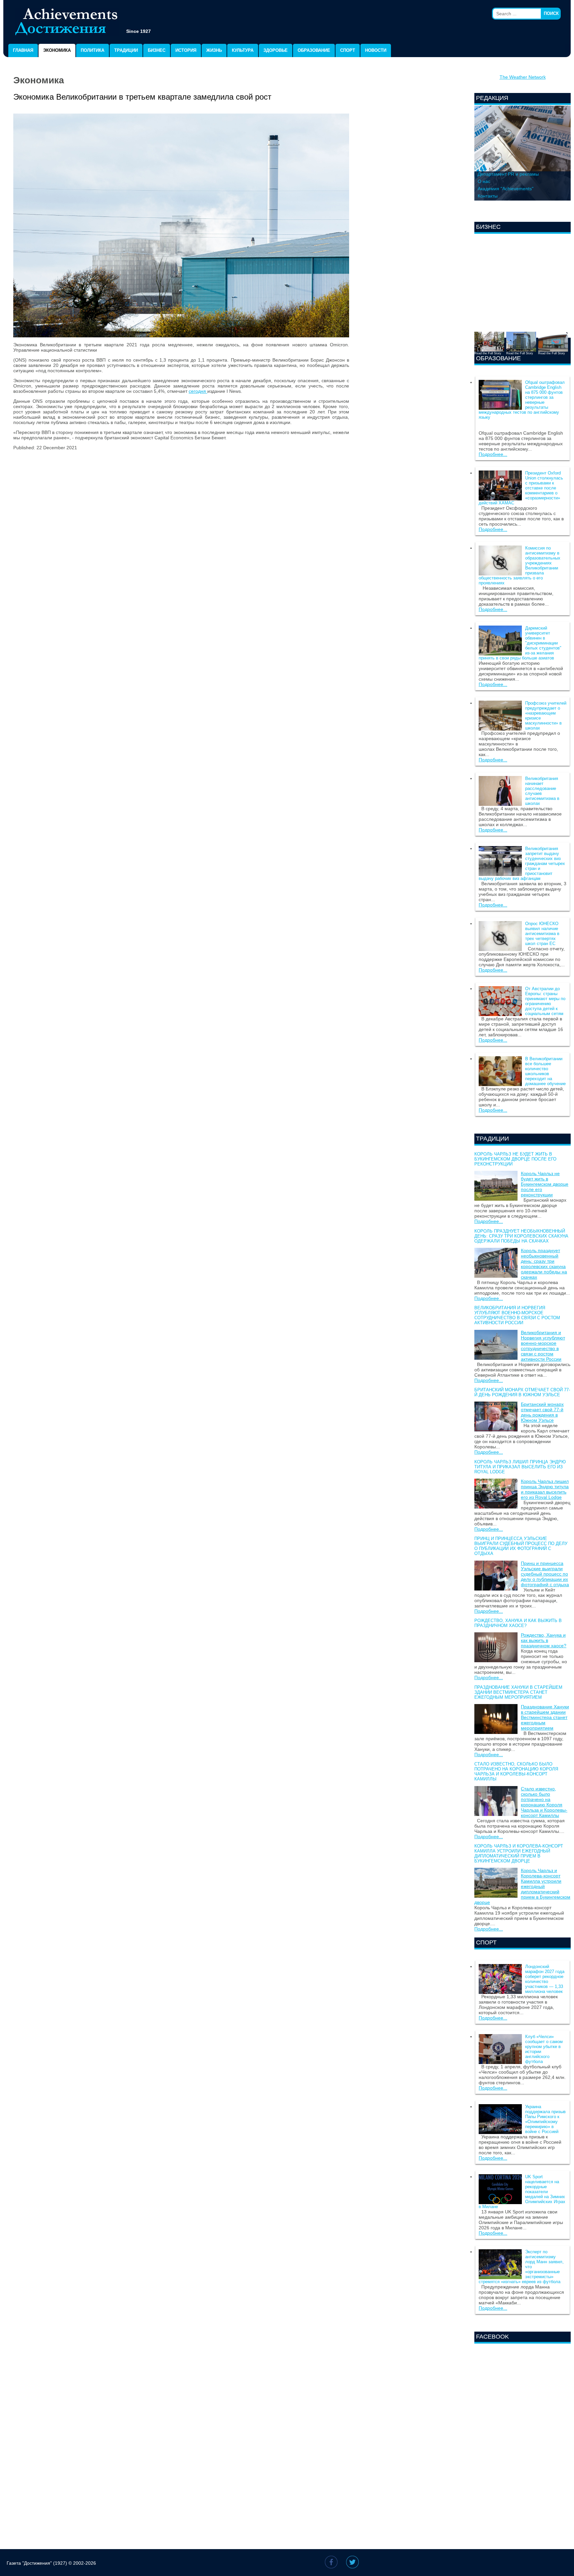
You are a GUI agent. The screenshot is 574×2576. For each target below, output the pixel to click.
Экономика (57, 50)
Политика (93, 50)
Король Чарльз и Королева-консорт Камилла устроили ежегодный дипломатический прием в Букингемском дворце (519, 1853)
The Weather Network (523, 77)
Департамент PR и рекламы (508, 174)
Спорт (348, 50)
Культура (243, 50)
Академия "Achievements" (506, 189)
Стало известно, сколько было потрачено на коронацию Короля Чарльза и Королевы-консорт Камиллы (516, 1771)
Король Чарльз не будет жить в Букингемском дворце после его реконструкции (515, 1159)
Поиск (551, 13)
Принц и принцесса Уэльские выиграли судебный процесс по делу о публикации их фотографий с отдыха (521, 1546)
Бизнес (157, 50)
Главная (23, 50)
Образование (314, 50)
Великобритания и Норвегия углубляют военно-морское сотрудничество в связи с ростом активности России (517, 1315)
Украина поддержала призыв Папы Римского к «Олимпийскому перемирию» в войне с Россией (545, 2119)
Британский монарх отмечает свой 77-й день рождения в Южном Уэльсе (522, 1392)
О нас (484, 181)
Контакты (488, 196)
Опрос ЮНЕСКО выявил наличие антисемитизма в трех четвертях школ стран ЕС (542, 934)
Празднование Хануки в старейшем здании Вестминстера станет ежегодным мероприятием (518, 1692)
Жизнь (214, 50)
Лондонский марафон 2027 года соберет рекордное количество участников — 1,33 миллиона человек (545, 1979)
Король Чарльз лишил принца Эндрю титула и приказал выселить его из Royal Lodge (520, 1467)
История (186, 50)
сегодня (198, 391)
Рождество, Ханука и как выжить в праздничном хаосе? (518, 1623)
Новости (376, 50)
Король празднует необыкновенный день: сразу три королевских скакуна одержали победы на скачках (521, 1236)
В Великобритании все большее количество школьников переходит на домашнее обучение (545, 1071)
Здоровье (276, 50)
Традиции (126, 50)
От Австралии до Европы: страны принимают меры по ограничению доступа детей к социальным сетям (545, 1001)
